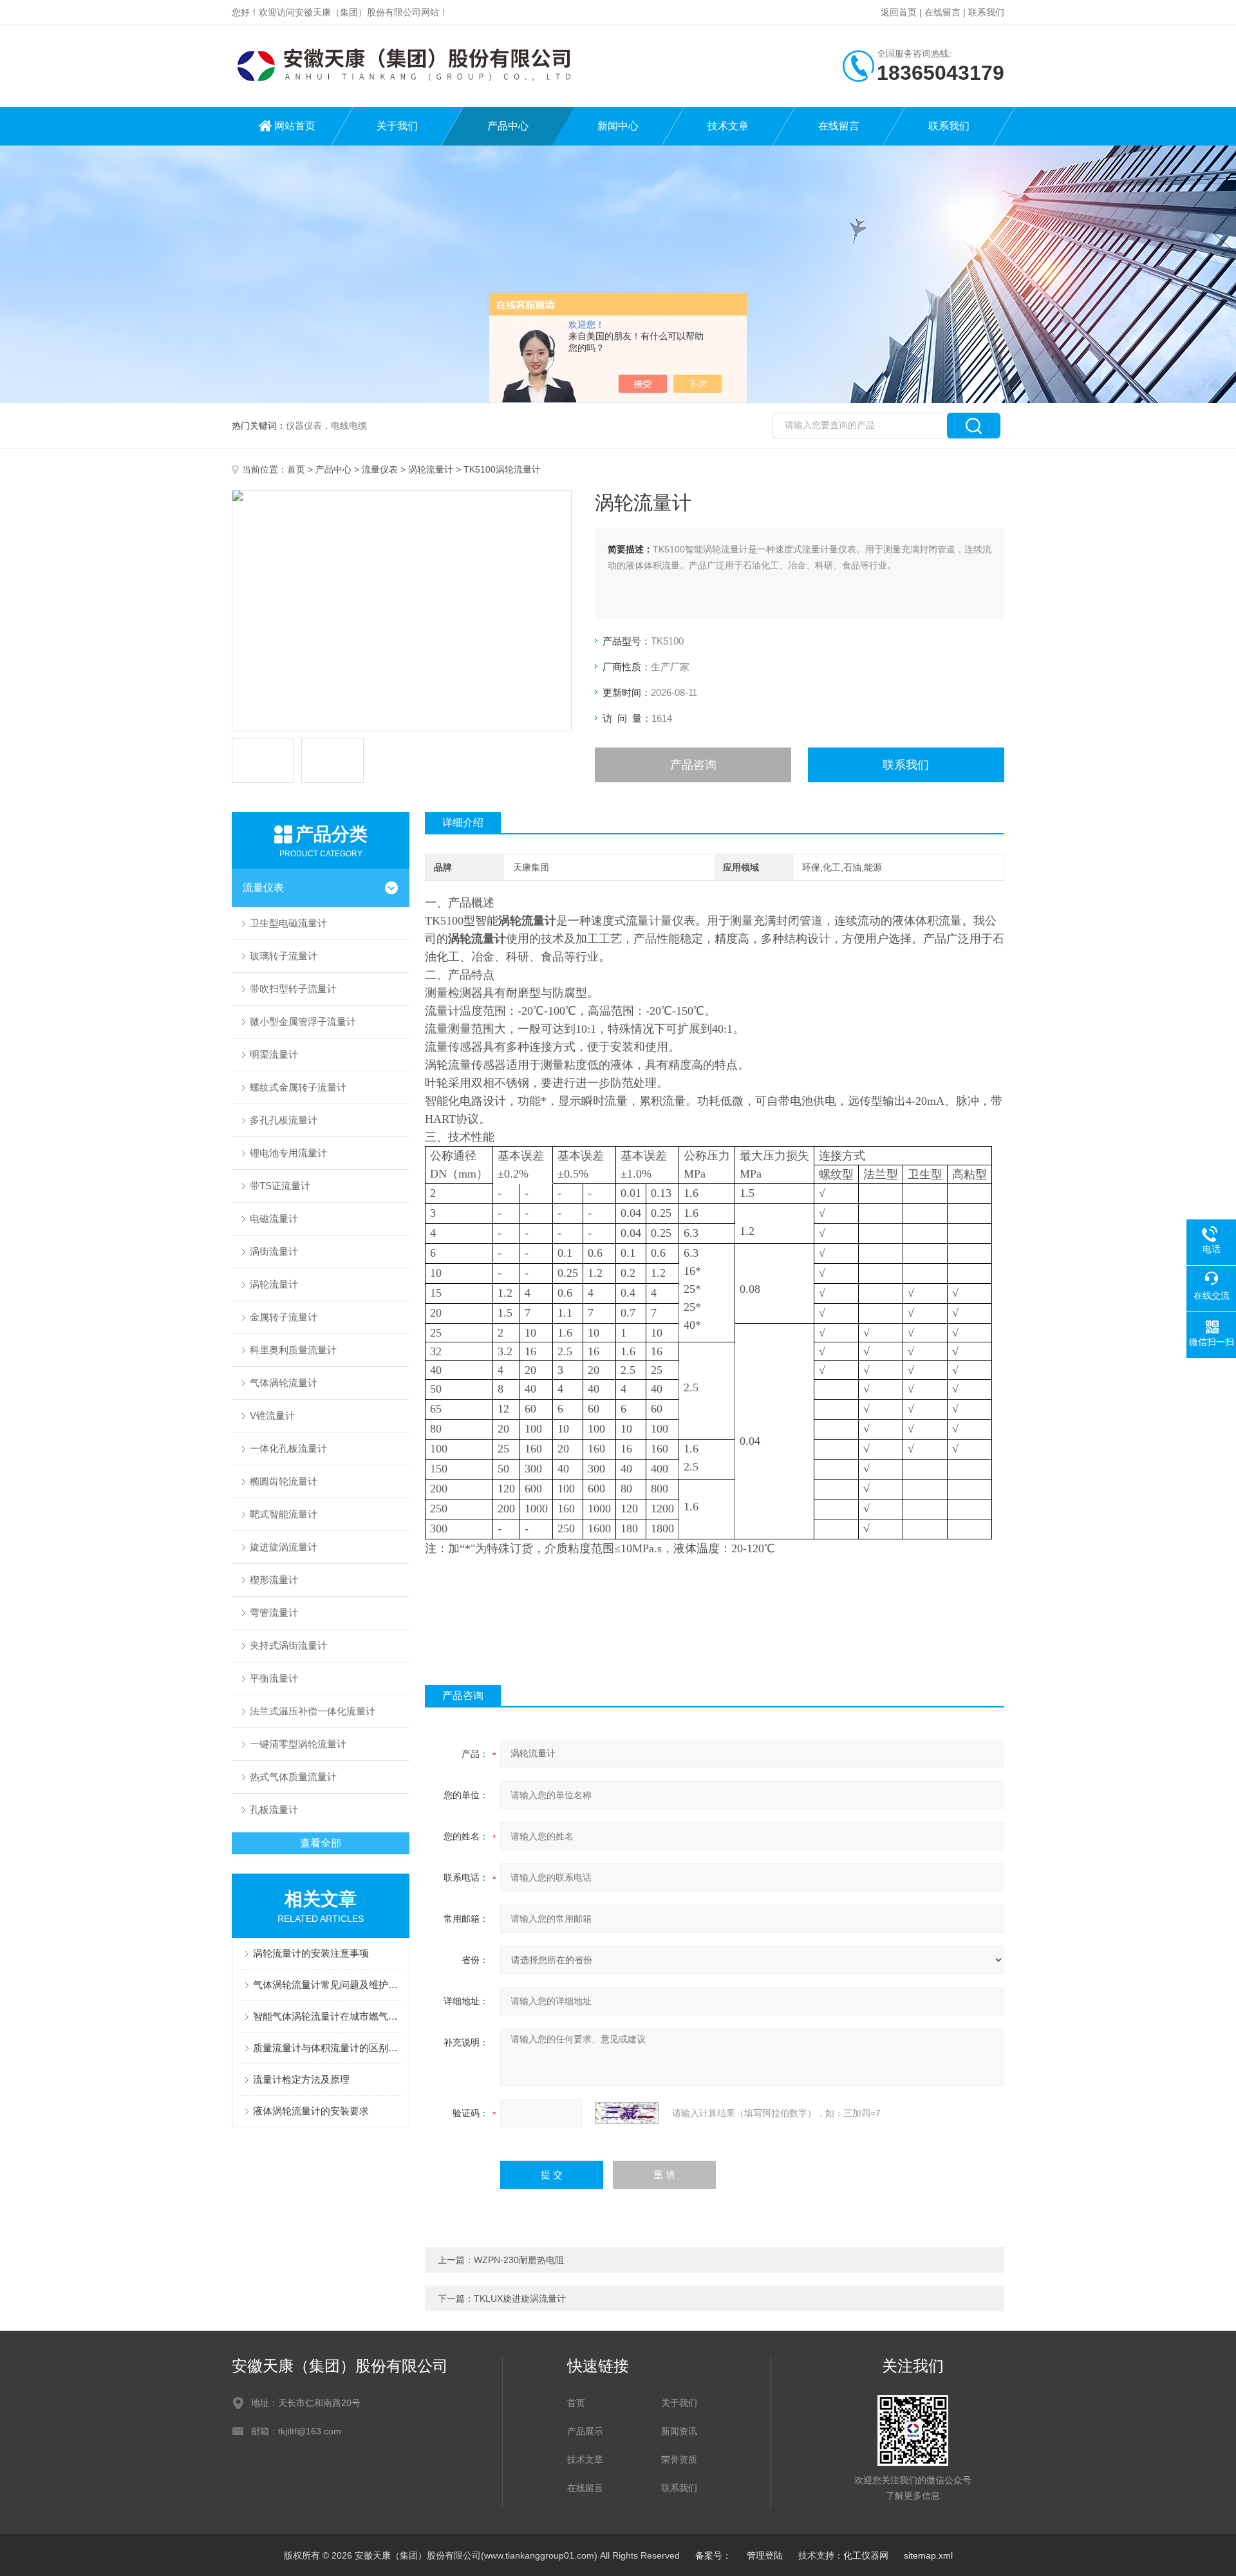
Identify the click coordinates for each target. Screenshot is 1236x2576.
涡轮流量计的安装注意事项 (311, 1953)
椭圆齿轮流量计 (284, 1481)
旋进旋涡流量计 (284, 1547)
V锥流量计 (272, 1415)
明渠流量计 (274, 1054)
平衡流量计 (274, 1678)
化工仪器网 (866, 2555)
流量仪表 (380, 469)
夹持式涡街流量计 (288, 1645)
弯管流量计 (274, 1612)
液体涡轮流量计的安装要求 (311, 2111)
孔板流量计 (274, 1810)
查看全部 (321, 1843)
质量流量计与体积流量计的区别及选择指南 (327, 2048)
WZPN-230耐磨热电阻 (519, 2260)
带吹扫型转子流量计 (293, 989)
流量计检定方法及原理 (301, 2079)
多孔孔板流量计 (284, 1120)
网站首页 (295, 126)
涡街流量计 (274, 1251)
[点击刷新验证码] (627, 2113)
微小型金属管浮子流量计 (303, 1021)
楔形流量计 (274, 1580)
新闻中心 (618, 126)
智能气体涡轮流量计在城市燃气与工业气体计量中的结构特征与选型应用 (327, 2016)
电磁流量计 (274, 1218)
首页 (296, 469)
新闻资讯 (679, 2431)
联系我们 (986, 12)
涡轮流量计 (431, 469)
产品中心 (508, 126)
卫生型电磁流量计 (288, 923)
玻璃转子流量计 (284, 956)
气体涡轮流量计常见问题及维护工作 (327, 1985)
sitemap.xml (928, 2555)
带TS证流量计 (280, 1186)
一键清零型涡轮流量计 (298, 1744)
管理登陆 (765, 2555)
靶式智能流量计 (284, 1514)
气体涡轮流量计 (284, 1383)
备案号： (713, 2555)
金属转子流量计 (284, 1317)
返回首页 (899, 12)
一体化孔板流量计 (288, 1448)
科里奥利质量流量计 (293, 1350)
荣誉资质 (679, 2459)
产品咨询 (693, 765)
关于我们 (397, 126)
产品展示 (585, 2431)
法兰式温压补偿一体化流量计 (313, 1711)
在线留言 (942, 12)
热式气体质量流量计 (293, 1777)
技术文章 (728, 126)
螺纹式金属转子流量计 (298, 1087)
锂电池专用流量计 (288, 1153)
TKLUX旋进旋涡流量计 (520, 2299)
